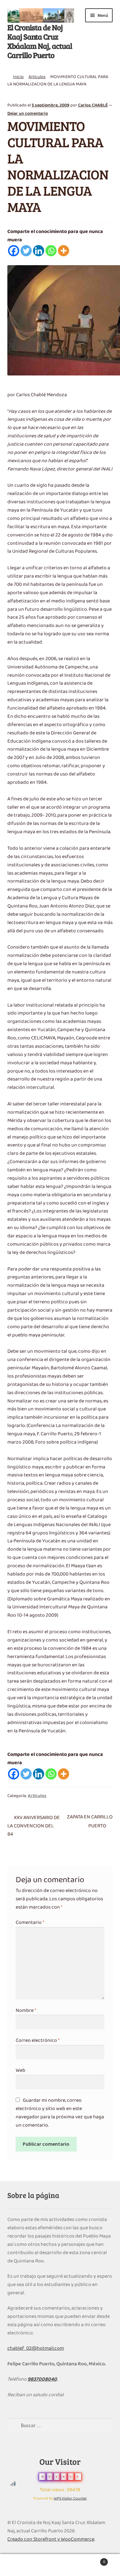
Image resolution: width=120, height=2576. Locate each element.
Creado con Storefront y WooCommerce (51, 2539)
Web (20, 2070)
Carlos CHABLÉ (93, 105)
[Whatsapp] (51, 251)
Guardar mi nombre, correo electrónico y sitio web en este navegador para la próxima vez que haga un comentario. (60, 2113)
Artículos (37, 77)
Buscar (60, 2565)
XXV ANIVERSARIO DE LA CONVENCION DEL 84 (34, 1826)
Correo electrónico (38, 2041)
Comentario (30, 1923)
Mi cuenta (20, 2565)
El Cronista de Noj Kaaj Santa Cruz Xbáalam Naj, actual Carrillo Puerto (40, 41)
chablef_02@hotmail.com (36, 2348)
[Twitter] (26, 251)
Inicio (18, 77)
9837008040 (42, 2379)
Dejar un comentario (28, 114)
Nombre (26, 2011)
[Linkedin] (39, 251)
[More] (64, 251)
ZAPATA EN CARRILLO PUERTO (90, 1822)
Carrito (93, 2560)
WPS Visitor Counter (70, 2499)
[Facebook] (14, 251)
